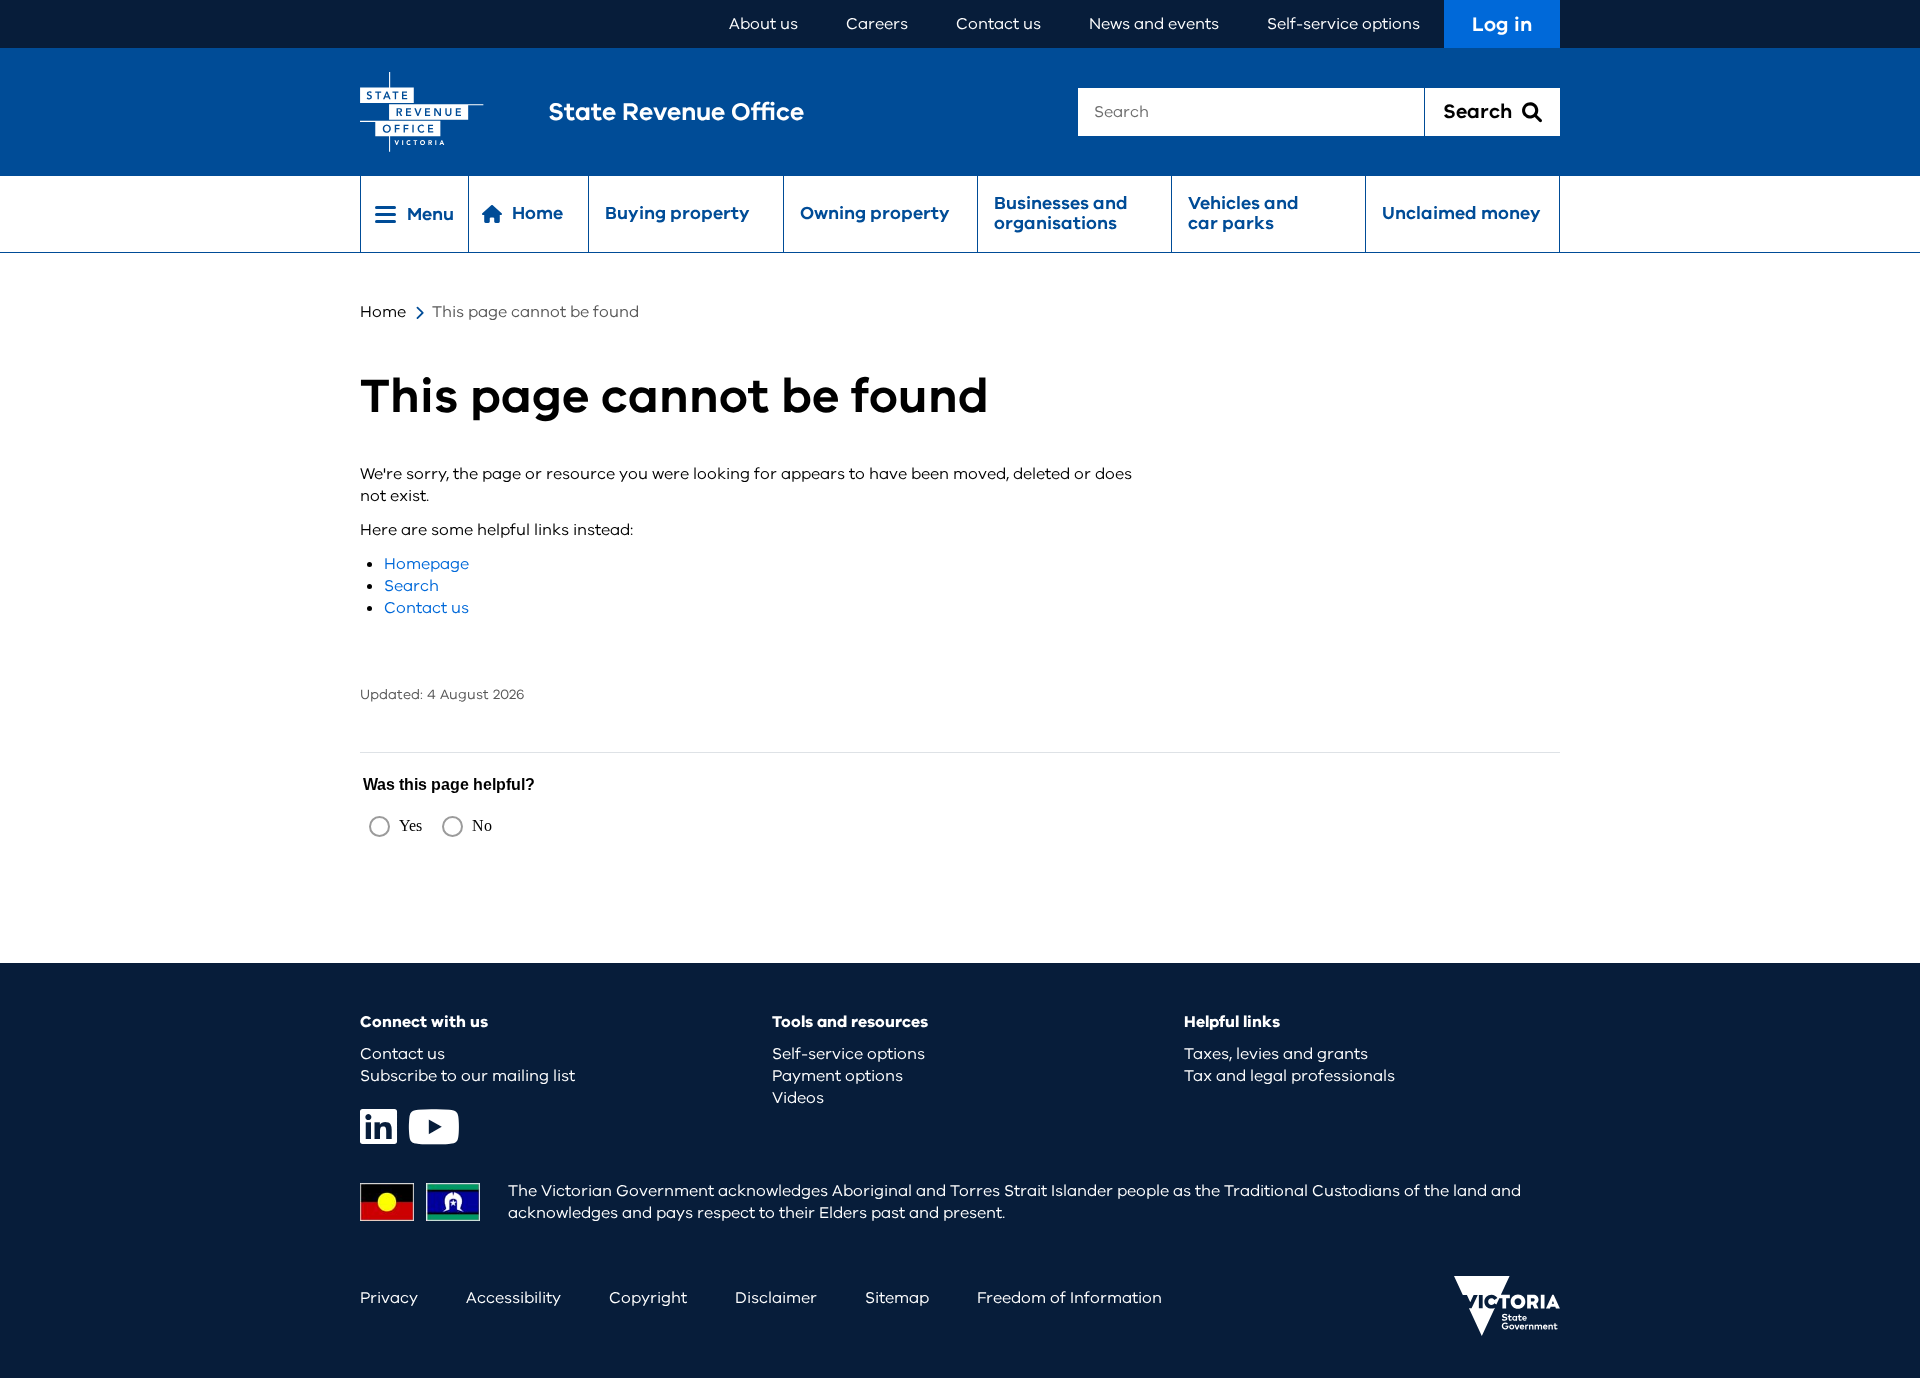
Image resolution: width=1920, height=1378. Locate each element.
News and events (1154, 24)
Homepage (426, 564)
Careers (877, 24)
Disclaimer (776, 1298)
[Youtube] (434, 1126)
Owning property (875, 213)
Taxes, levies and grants (1276, 1054)
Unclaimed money (1461, 213)
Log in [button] (1502, 24)
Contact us (998, 24)
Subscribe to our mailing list (467, 1076)
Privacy (389, 1298)
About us (763, 24)
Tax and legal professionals (1289, 1076)
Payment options (837, 1076)
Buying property (677, 213)
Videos (798, 1098)
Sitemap (897, 1298)
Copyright (648, 1298)
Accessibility (513, 1298)
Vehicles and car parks (1243, 213)
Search (411, 586)
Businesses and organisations (1061, 213)
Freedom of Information (1069, 1298)
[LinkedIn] (378, 1126)
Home (383, 312)
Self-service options (1343, 24)
